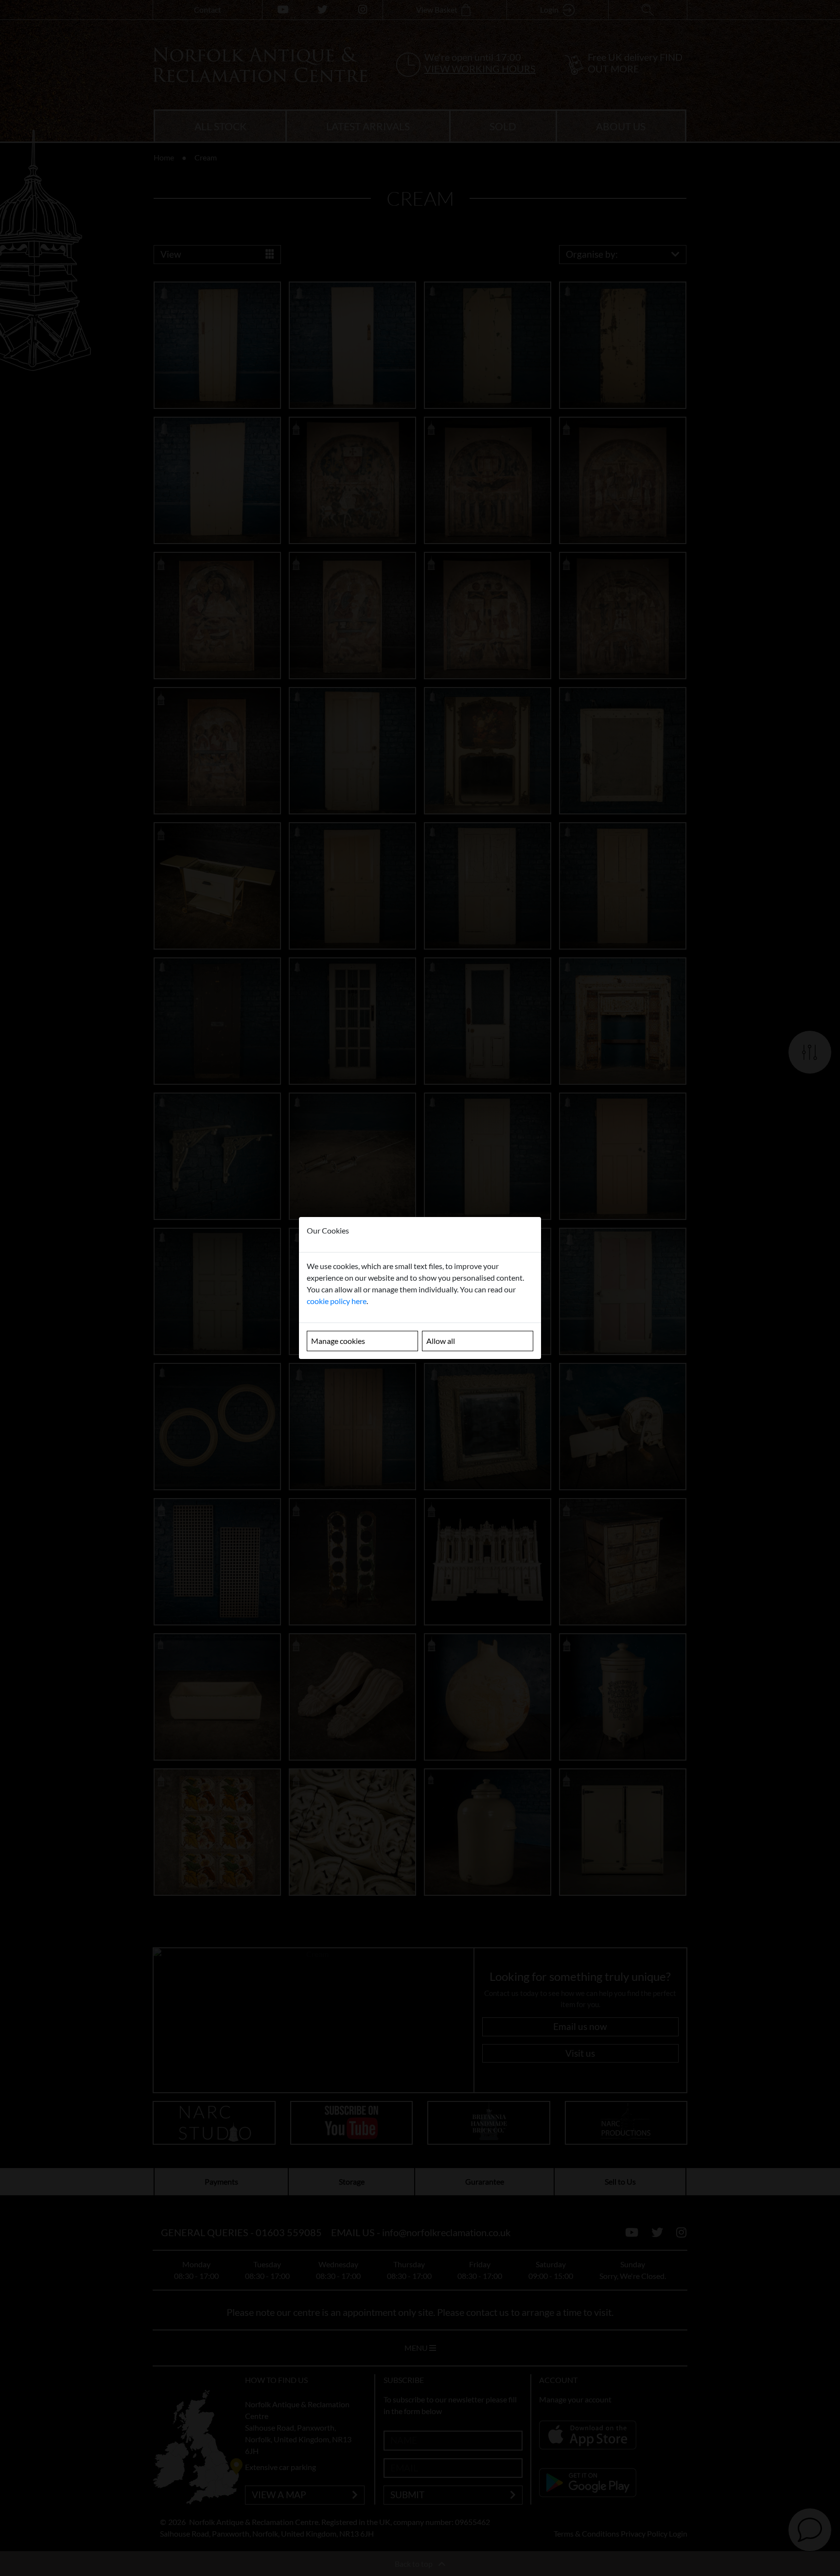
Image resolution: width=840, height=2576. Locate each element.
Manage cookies (338, 1341)
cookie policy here (337, 1301)
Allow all (441, 1341)
